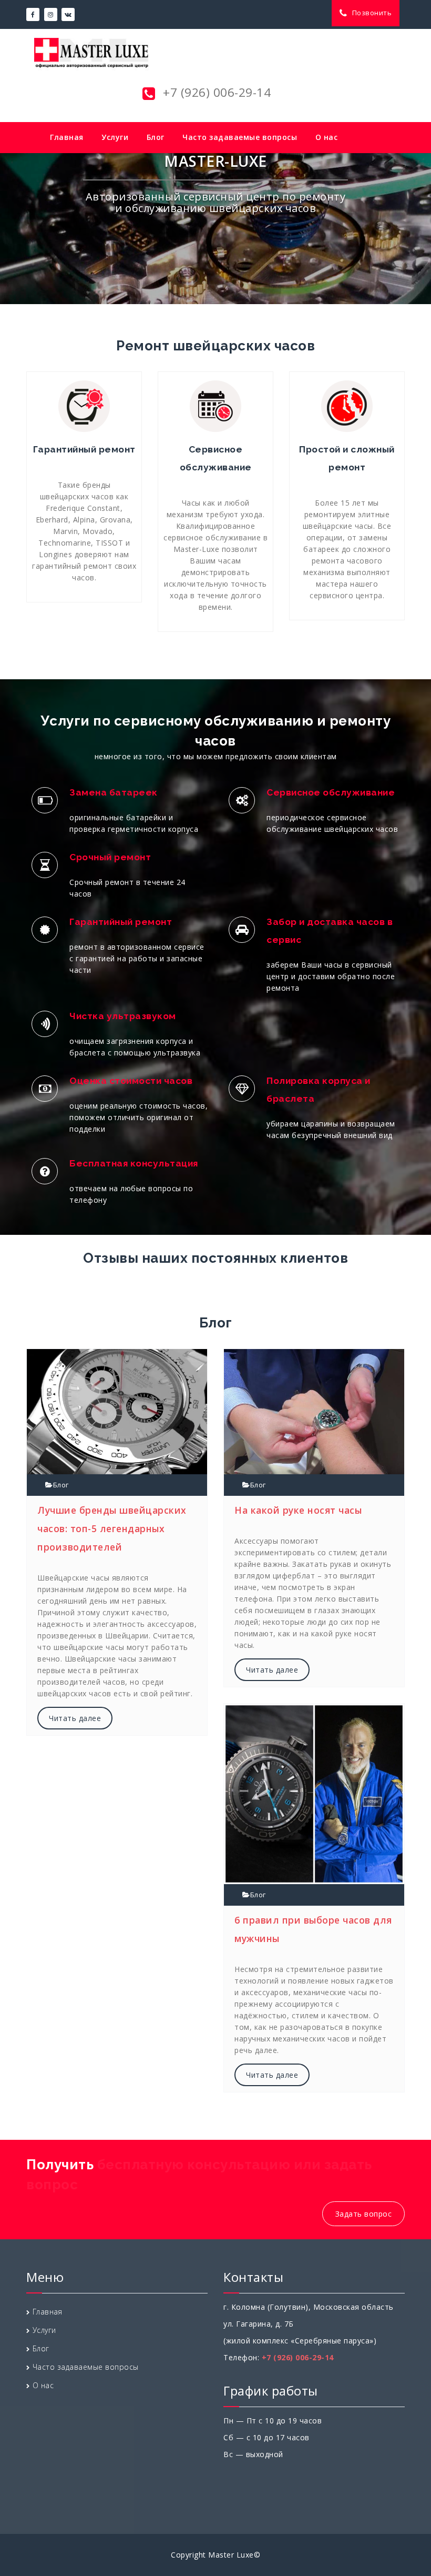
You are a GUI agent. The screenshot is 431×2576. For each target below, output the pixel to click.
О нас (327, 137)
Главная (67, 137)
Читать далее (75, 1718)
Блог (156, 137)
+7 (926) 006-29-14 (215, 92)
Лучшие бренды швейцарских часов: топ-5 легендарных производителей (112, 1528)
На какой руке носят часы (298, 1510)
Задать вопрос (364, 2214)
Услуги (115, 137)
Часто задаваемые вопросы (240, 137)
